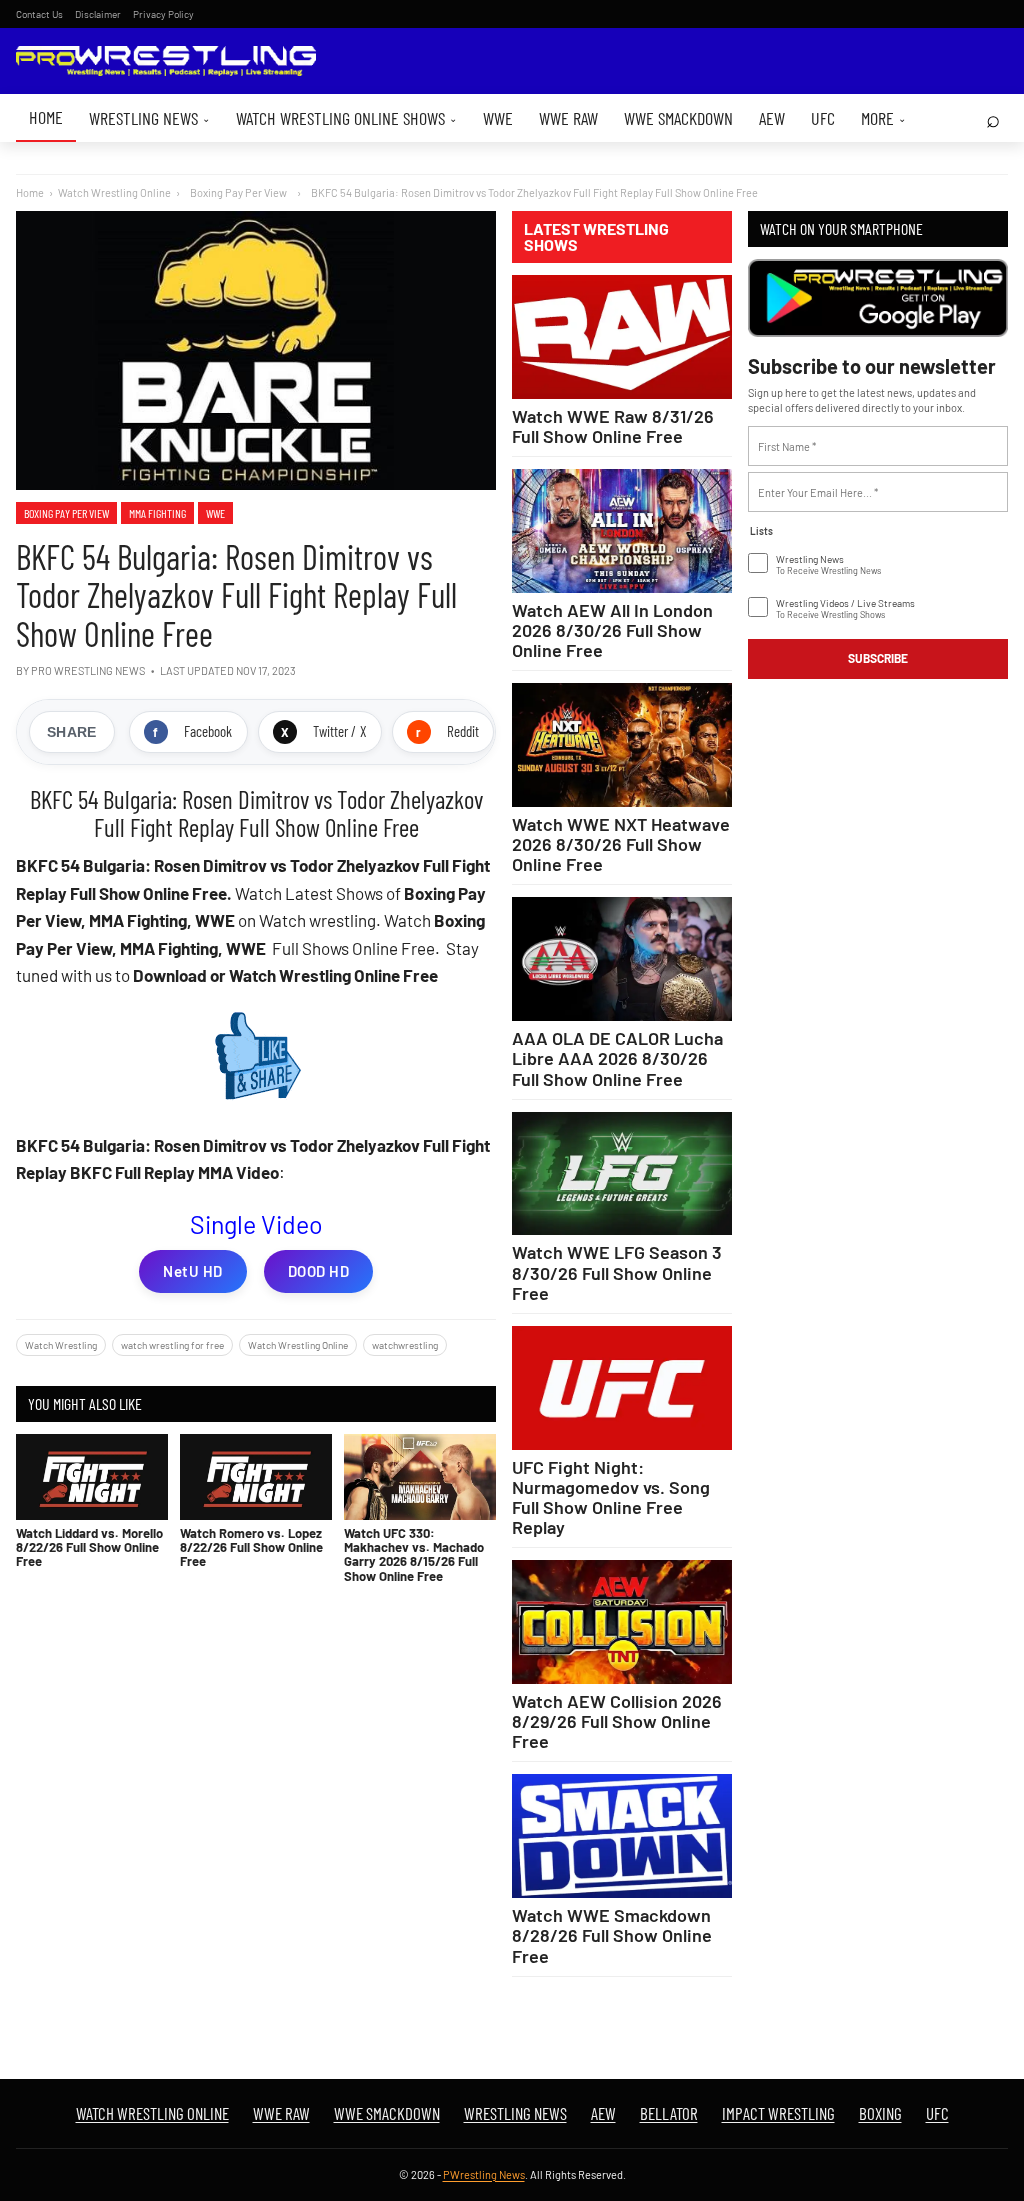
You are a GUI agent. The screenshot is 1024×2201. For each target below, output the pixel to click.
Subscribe (878, 658)
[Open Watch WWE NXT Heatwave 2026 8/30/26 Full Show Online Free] (622, 745)
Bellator (669, 2113)
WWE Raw (568, 118)
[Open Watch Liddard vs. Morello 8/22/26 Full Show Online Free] (92, 1476)
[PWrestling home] (166, 61)
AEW (772, 118)
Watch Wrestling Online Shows (346, 118)
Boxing (880, 2113)
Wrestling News (149, 118)
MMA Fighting (157, 513)
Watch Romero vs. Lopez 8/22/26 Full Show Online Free (251, 1547)
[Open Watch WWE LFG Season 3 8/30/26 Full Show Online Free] (622, 1174)
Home (46, 117)
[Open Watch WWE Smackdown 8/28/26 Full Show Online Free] (622, 1836)
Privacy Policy (163, 14)
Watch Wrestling (61, 1345)
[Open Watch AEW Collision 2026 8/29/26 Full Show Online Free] (622, 1622)
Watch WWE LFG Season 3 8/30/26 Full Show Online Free (617, 1272)
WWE (498, 118)
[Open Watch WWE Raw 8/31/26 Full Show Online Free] (622, 337)
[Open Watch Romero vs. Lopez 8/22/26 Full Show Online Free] (256, 1476)
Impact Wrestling (778, 2113)
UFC (823, 118)
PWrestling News (484, 2174)
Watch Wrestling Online (114, 192)
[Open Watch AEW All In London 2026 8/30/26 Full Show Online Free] (622, 531)
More (883, 118)
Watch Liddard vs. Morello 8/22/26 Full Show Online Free (89, 1547)
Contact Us (39, 14)
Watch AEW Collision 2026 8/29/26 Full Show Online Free (617, 1721)
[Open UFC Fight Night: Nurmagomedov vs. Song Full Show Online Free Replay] (622, 1388)
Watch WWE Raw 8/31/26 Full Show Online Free (613, 426)
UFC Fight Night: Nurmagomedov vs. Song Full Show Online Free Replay (611, 1497)
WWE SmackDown (678, 118)
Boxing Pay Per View (66, 513)
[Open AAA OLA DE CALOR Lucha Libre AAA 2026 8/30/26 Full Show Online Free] (622, 959)
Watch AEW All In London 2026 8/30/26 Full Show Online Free (612, 630)
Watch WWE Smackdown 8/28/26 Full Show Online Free (612, 1935)
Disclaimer (98, 14)
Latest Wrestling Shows (596, 237)
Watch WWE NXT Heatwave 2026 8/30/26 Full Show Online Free (621, 844)
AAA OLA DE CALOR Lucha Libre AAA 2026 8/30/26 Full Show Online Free (617, 1058)
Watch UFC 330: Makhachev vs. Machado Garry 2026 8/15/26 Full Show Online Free (414, 1554)
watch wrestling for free (172, 1345)
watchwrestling (405, 1345)
